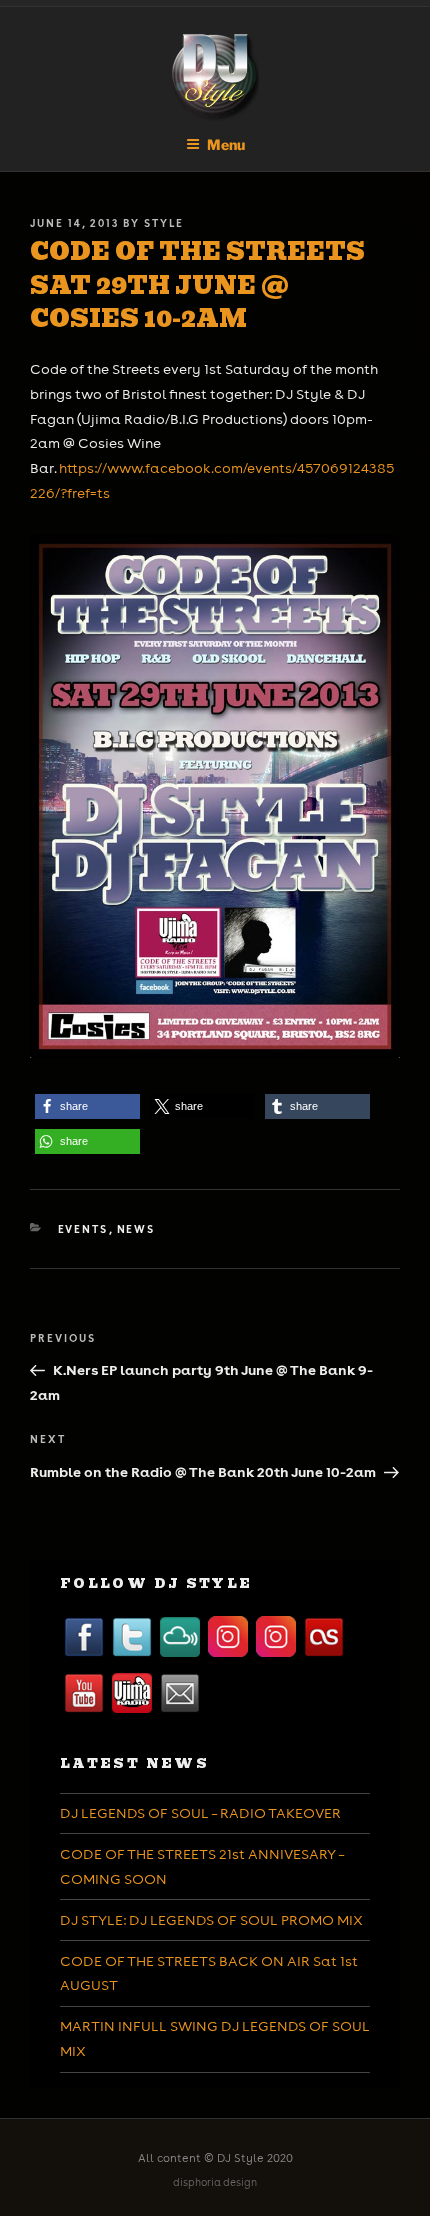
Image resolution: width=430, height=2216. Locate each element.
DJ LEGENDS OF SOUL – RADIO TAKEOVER (200, 1813)
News (136, 1229)
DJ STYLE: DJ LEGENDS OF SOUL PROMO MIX (211, 1920)
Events (83, 1229)
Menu (226, 144)
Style (164, 223)
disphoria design (215, 2182)
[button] (87, 1106)
